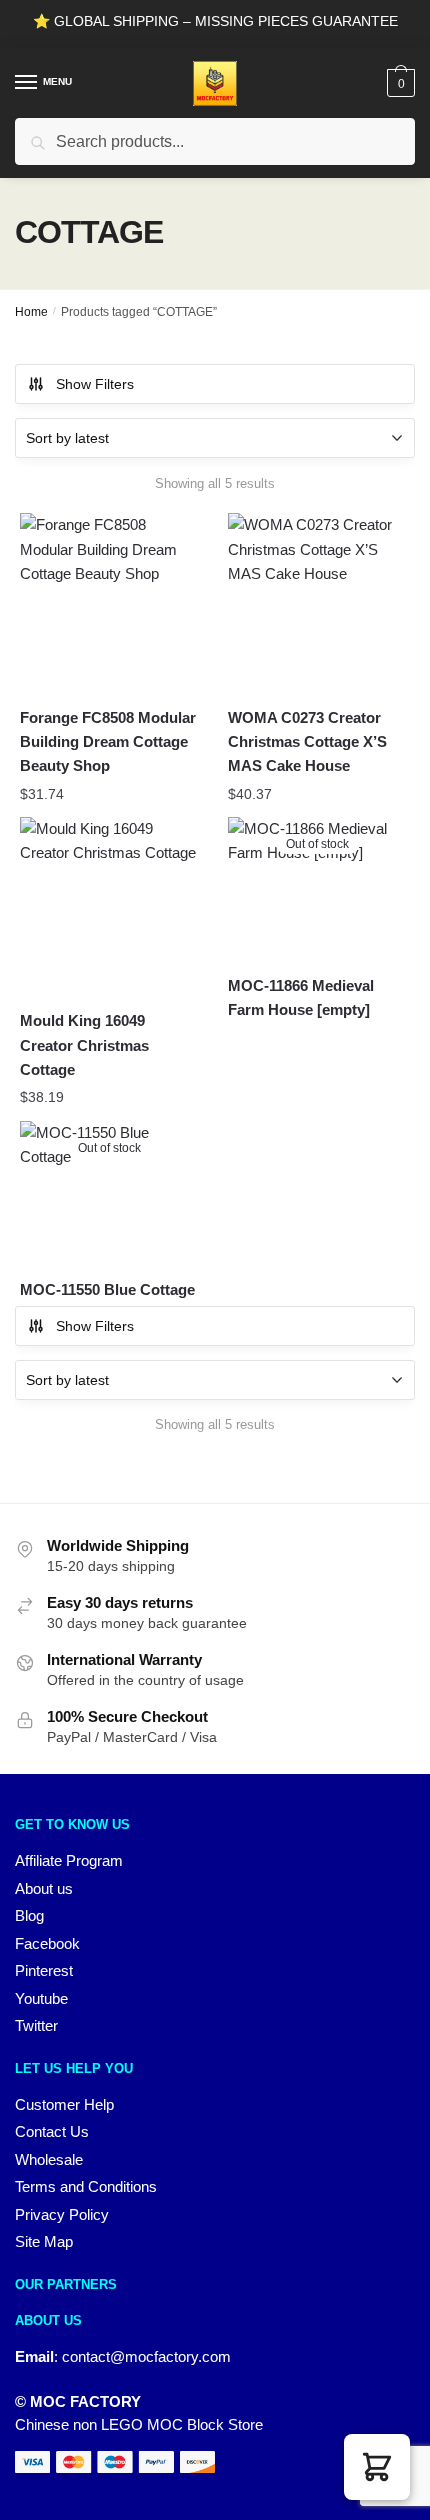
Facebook (47, 1943)
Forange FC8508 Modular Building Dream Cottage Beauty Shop (108, 742)
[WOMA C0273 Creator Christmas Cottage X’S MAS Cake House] (317, 602)
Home (31, 312)
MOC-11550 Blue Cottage (107, 1289)
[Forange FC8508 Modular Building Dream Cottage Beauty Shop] (109, 602)
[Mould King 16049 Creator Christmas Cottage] (109, 906)
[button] (377, 2467)
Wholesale (49, 2159)
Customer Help (64, 2104)
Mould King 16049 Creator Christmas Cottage (84, 1045)
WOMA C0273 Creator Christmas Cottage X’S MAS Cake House (307, 742)
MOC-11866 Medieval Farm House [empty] (301, 997)
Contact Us (52, 2131)
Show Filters (95, 384)
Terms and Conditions (86, 2186)
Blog (29, 1915)
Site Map (44, 2241)
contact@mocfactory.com (146, 2356)
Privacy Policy (62, 2214)
